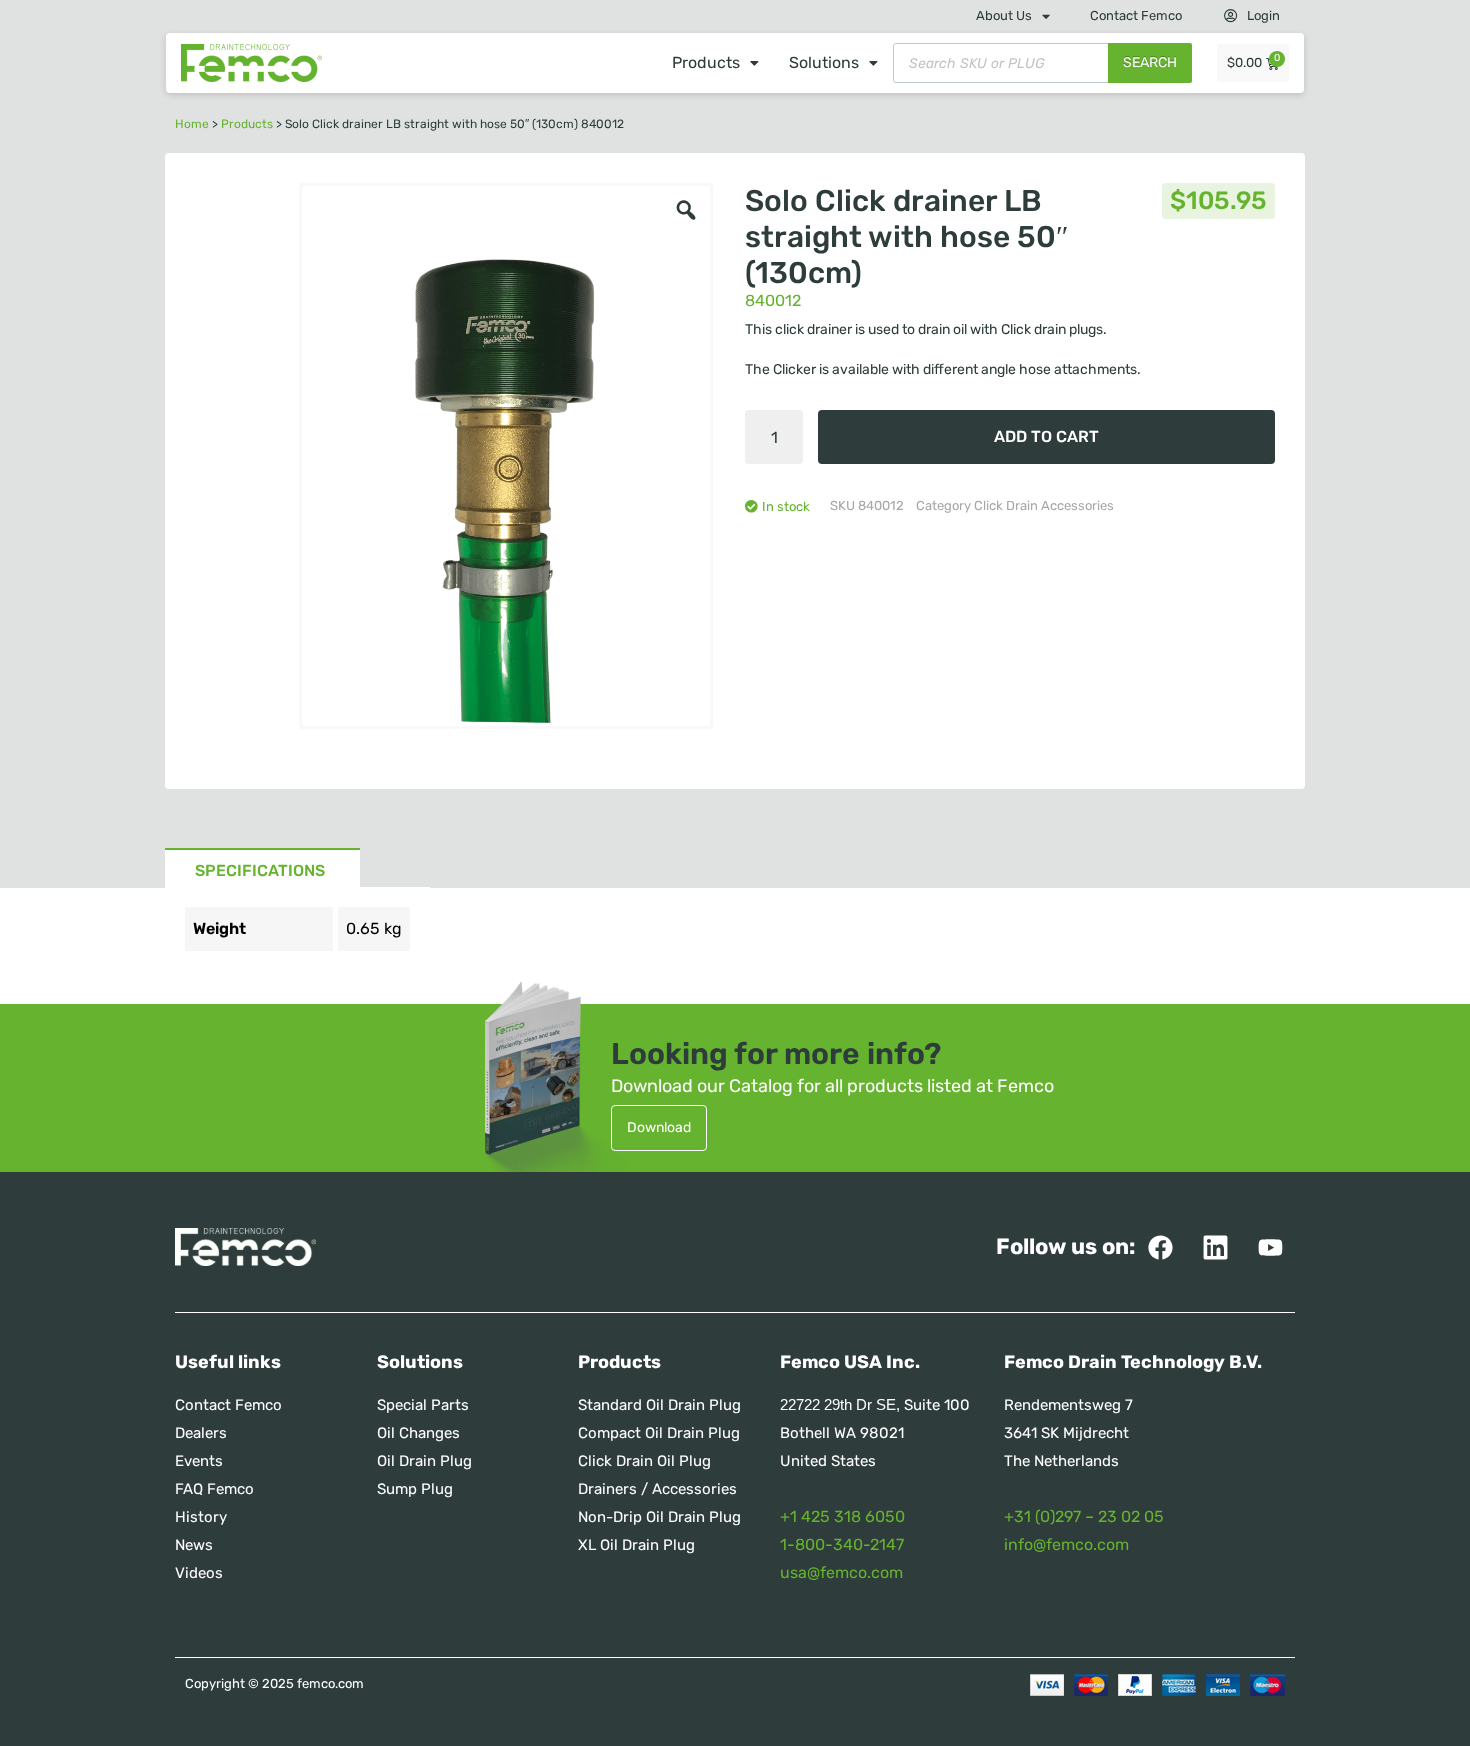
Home (192, 124)
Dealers (201, 1433)
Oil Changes (418, 1433)
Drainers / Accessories (657, 1489)
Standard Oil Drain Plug (659, 1405)
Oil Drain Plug (424, 1461)
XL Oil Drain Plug (636, 1545)
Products (706, 62)
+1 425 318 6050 (842, 1516)
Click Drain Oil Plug (644, 1461)
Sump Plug (415, 1489)
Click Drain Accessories (1044, 505)
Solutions (824, 62)
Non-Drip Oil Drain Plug (659, 1517)
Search (1150, 62)
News (194, 1545)
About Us (1004, 15)
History (201, 1517)
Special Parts (423, 1405)
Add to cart (1046, 436)
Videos (199, 1573)
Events (199, 1461)
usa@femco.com (841, 1572)
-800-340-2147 (845, 1544)
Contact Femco (1136, 15)
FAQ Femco (214, 1489)
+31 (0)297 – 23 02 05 (1084, 1516)
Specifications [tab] (260, 870)
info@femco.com (1066, 1544)
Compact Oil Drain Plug (659, 1433)
